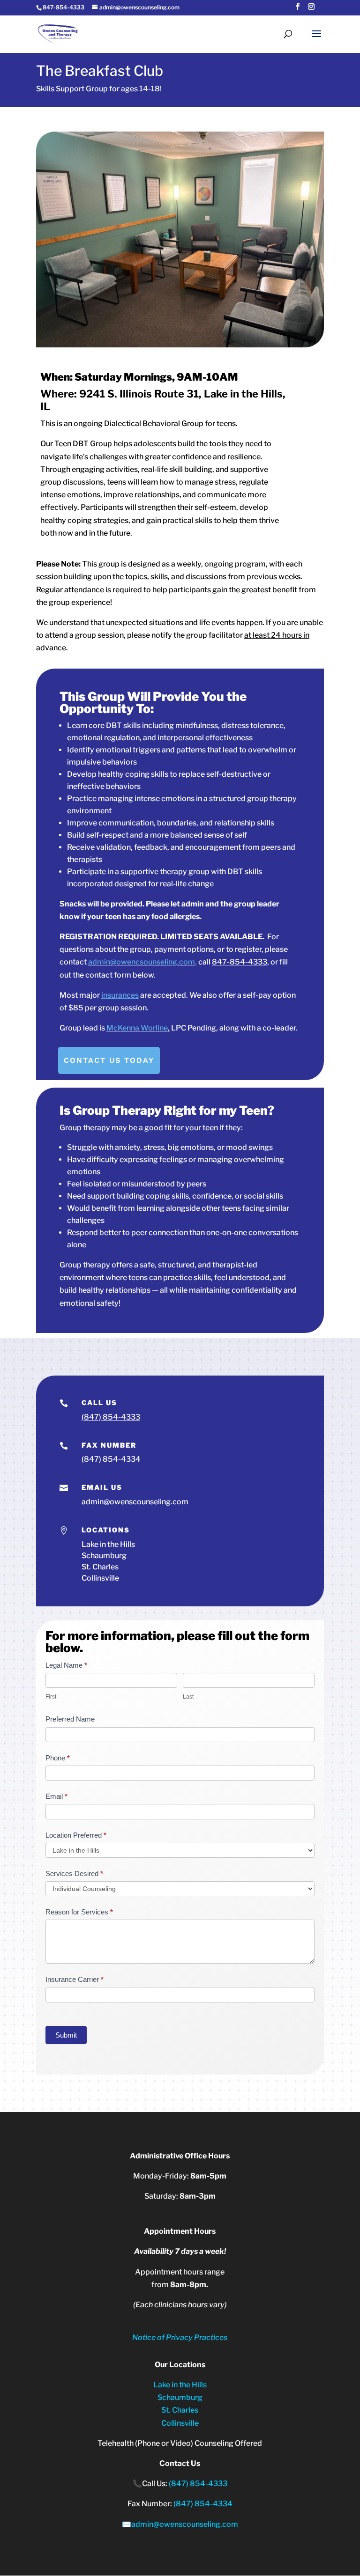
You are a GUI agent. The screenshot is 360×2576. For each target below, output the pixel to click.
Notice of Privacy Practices (180, 2337)
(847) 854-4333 (111, 1417)
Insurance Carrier (75, 1979)
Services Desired (74, 1873)
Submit (66, 2035)
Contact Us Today (109, 1060)
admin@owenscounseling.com (135, 1502)
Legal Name (66, 1665)
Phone (58, 1758)
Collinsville (180, 2423)
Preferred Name (70, 1719)
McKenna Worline (137, 1028)
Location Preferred (76, 1835)
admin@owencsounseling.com (142, 962)
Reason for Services (79, 1912)
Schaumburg (180, 2397)
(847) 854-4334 (111, 1459)
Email (56, 1796)
